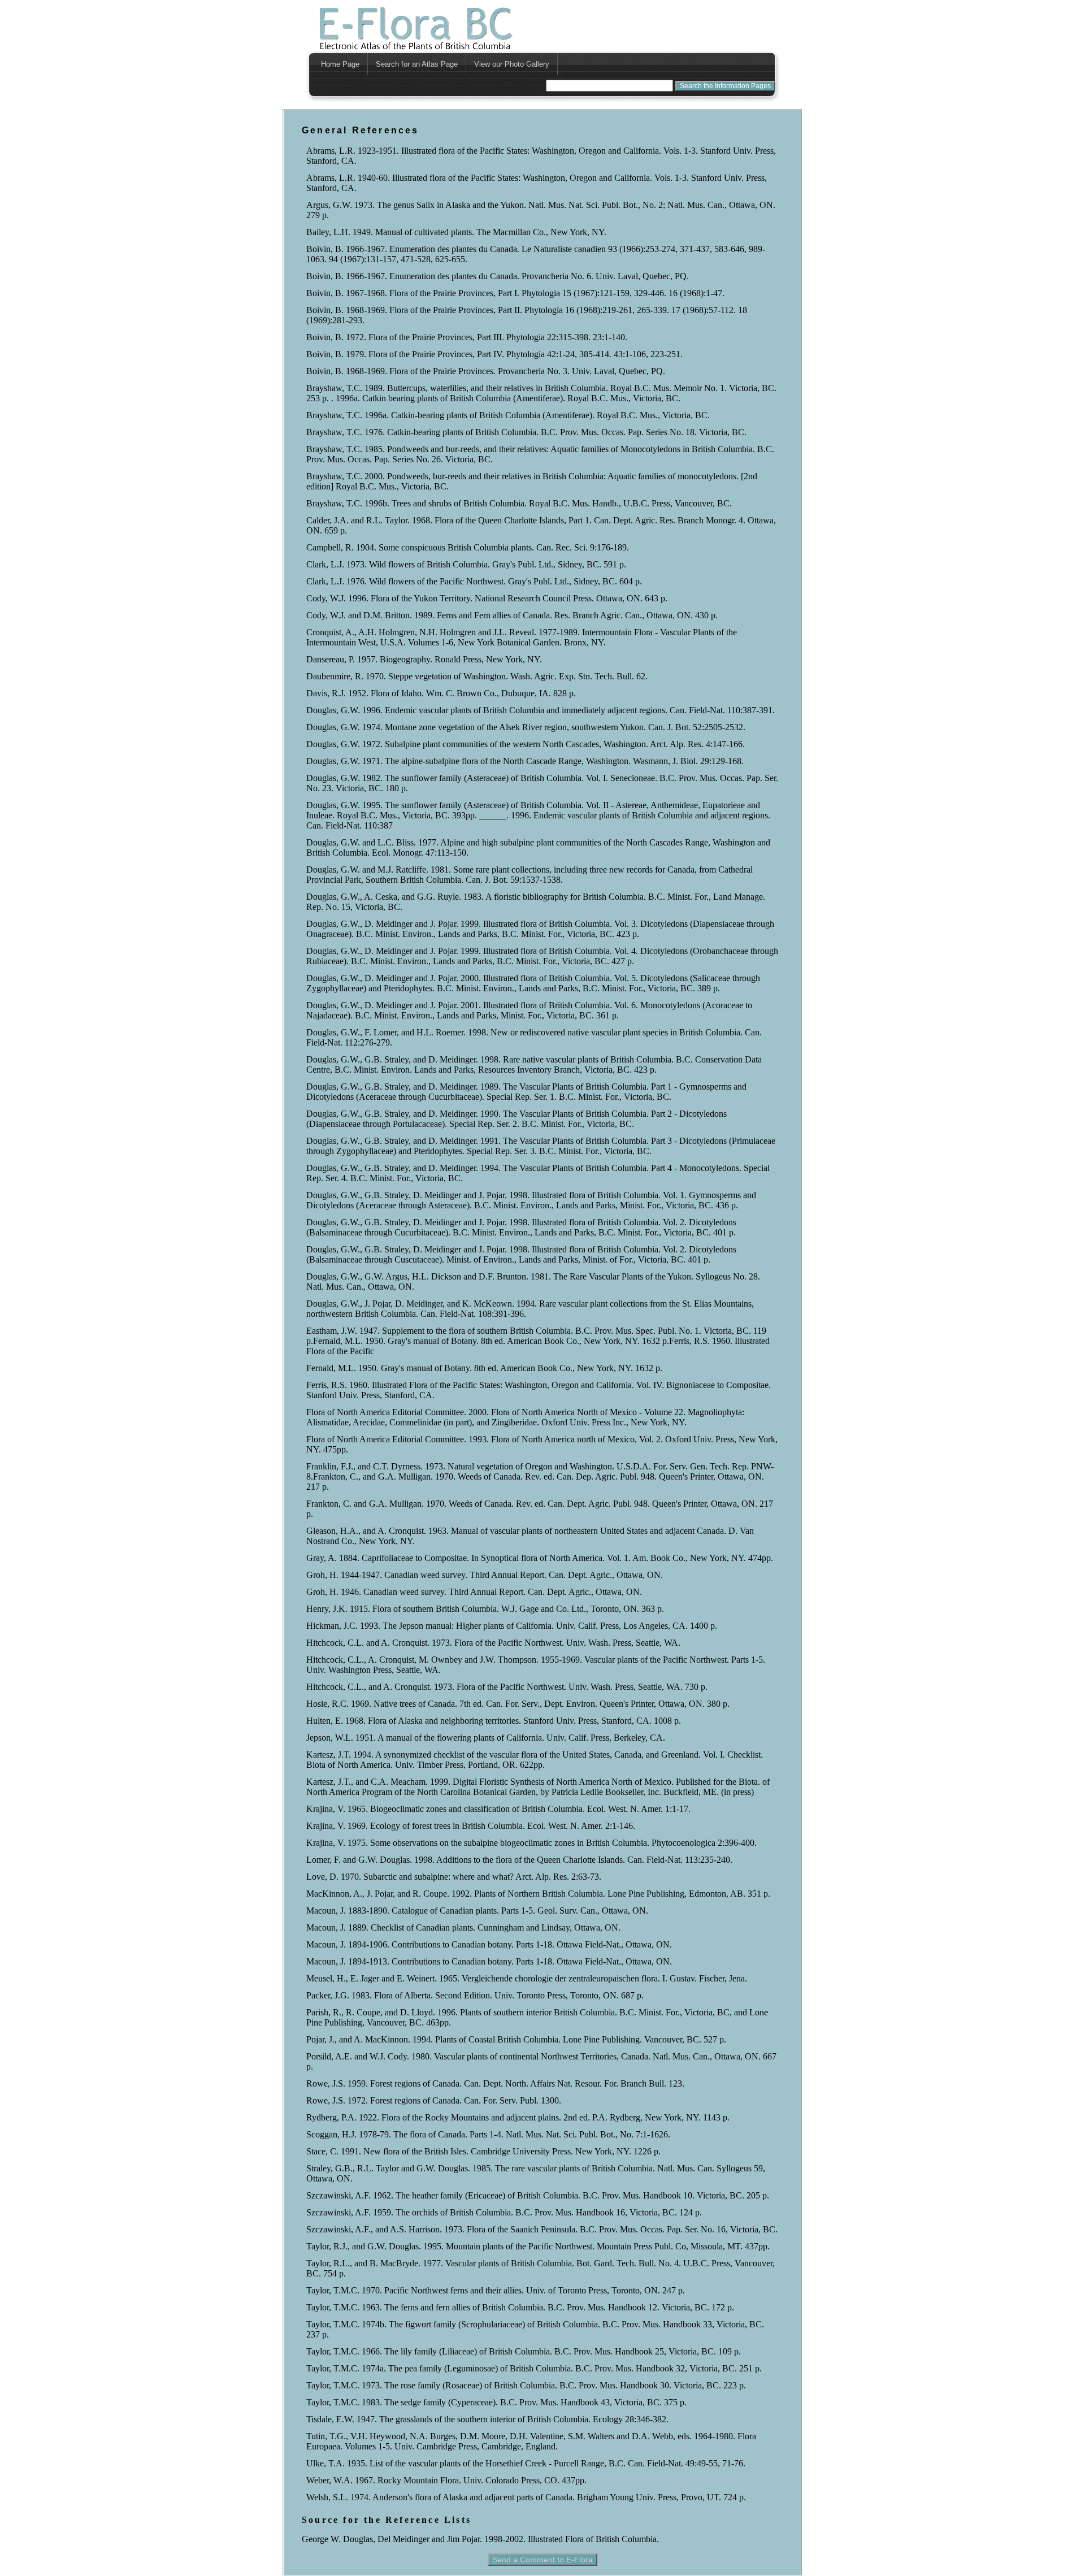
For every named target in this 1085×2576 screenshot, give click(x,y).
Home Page (340, 64)
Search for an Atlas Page (417, 64)
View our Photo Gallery (512, 64)
